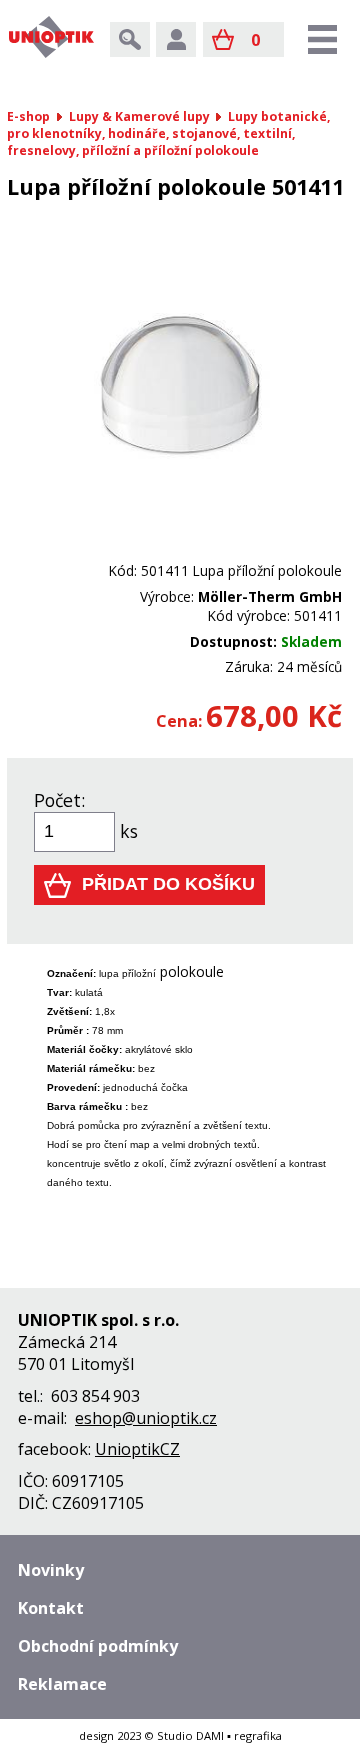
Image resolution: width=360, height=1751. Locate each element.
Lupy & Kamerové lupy (139, 116)
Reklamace (62, 1684)
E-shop (28, 116)
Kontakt (51, 1608)
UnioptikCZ (137, 1449)
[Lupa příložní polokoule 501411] (180, 551)
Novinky (51, 1570)
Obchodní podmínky (98, 1646)
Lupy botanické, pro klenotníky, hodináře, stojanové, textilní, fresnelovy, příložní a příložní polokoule (168, 133)
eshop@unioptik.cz (146, 1418)
